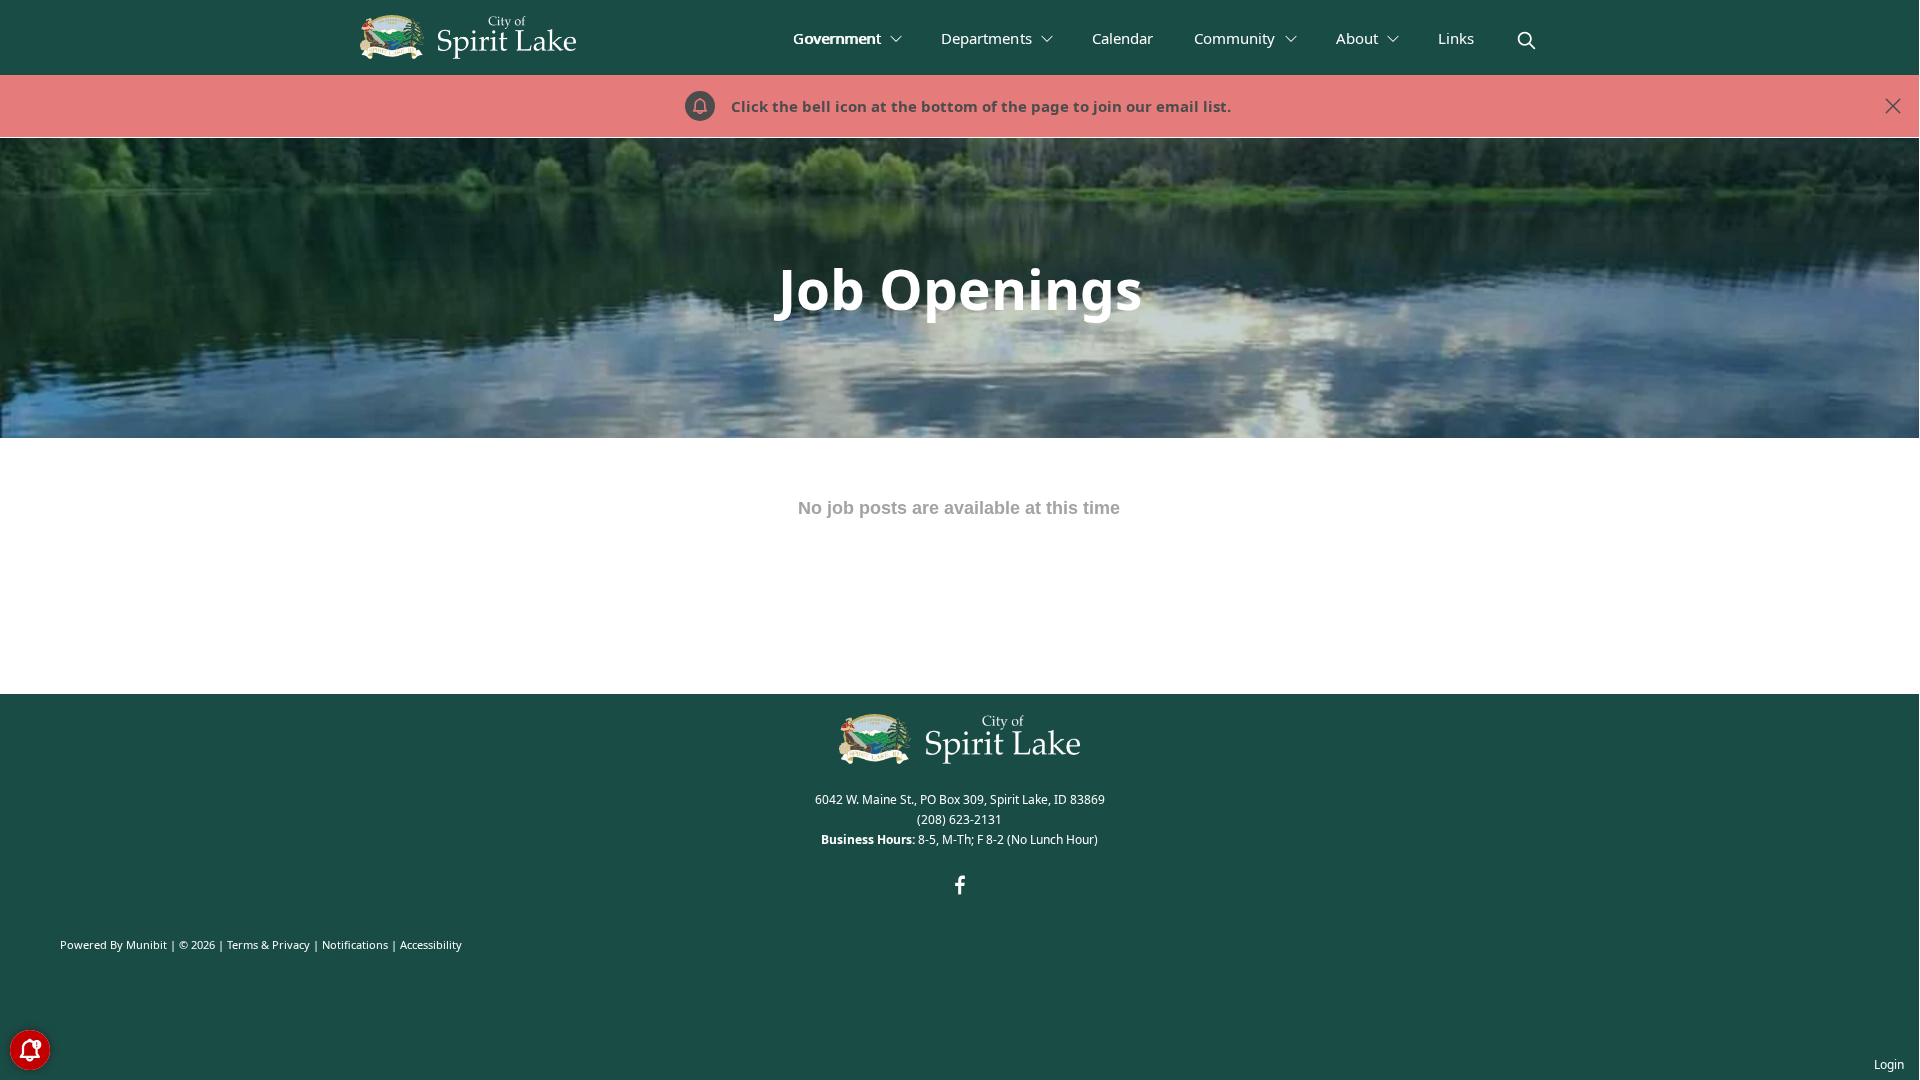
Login (1889, 1064)
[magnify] (1526, 40)
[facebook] (960, 885)
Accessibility (431, 944)
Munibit (146, 944)
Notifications (355, 944)
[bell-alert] (30, 1050)
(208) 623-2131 (959, 819)
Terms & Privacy (268, 944)
